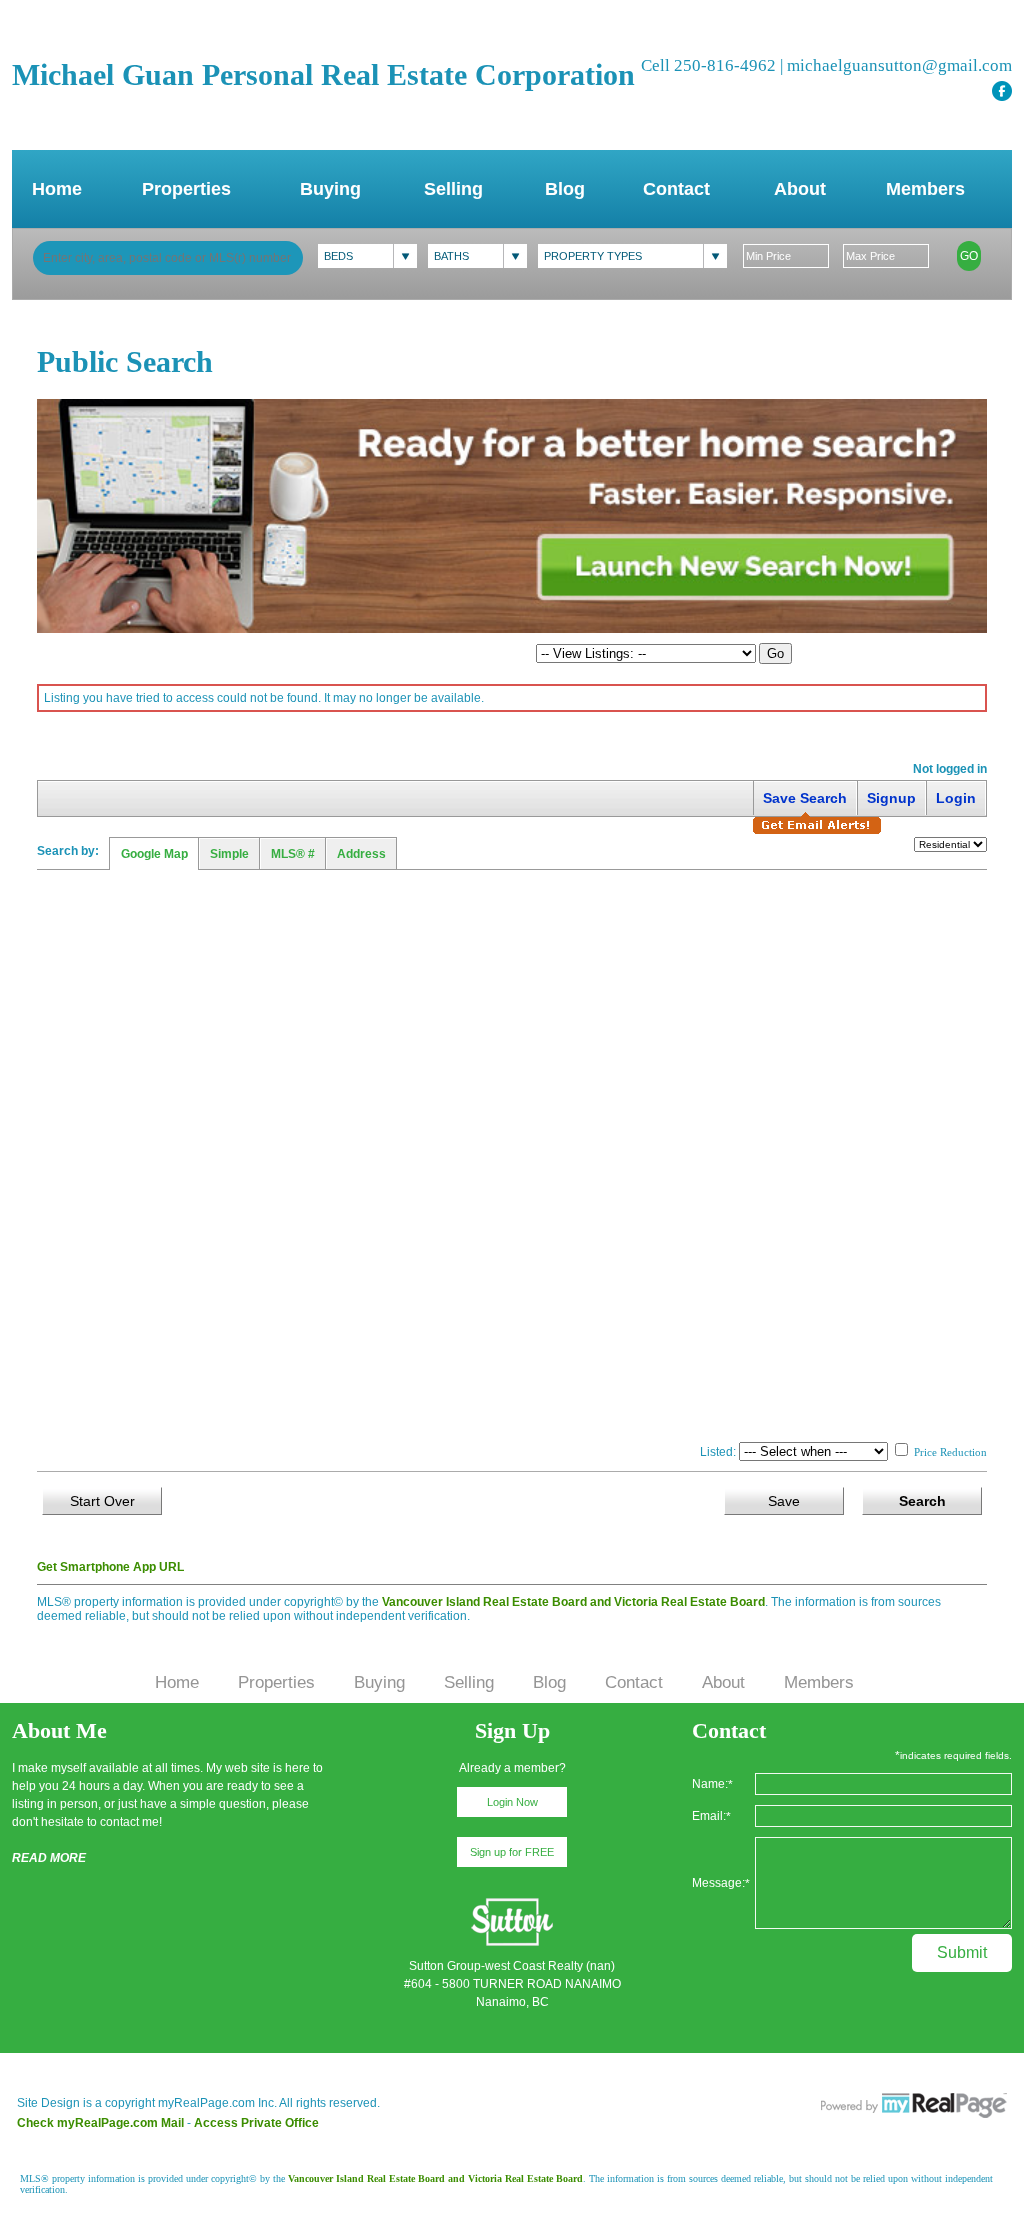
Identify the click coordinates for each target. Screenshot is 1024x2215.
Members (925, 189)
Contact (676, 189)
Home (57, 189)
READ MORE (49, 1858)
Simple (229, 854)
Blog (565, 189)
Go (969, 256)
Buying (330, 189)
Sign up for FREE (512, 1852)
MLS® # (293, 854)
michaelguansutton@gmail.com (899, 65)
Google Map (154, 854)
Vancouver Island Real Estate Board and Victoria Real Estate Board (573, 1602)
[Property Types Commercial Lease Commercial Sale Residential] (632, 256)
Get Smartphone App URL (110, 1567)
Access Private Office (256, 2123)
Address (361, 854)
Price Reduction (949, 1452)
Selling (453, 189)
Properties (186, 189)
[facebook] (1002, 91)
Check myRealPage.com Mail (100, 2123)
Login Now (512, 1802)
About (800, 189)
